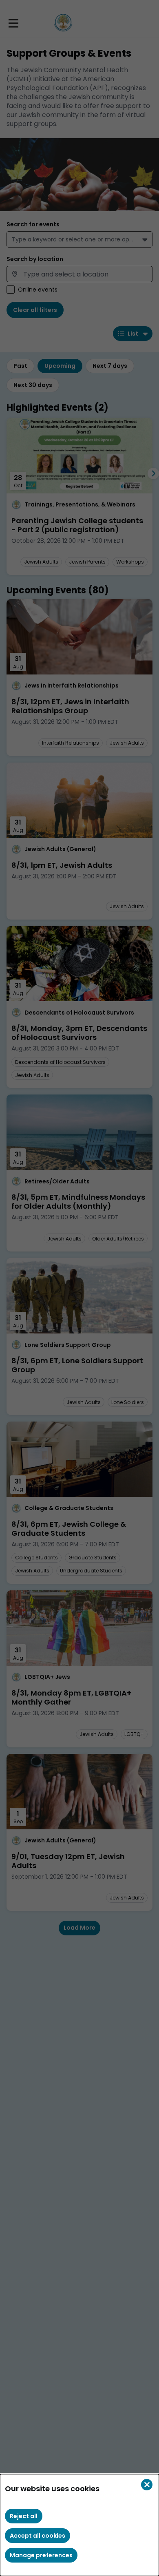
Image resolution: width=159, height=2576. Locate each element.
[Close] (147, 2485)
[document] (79, 2525)
